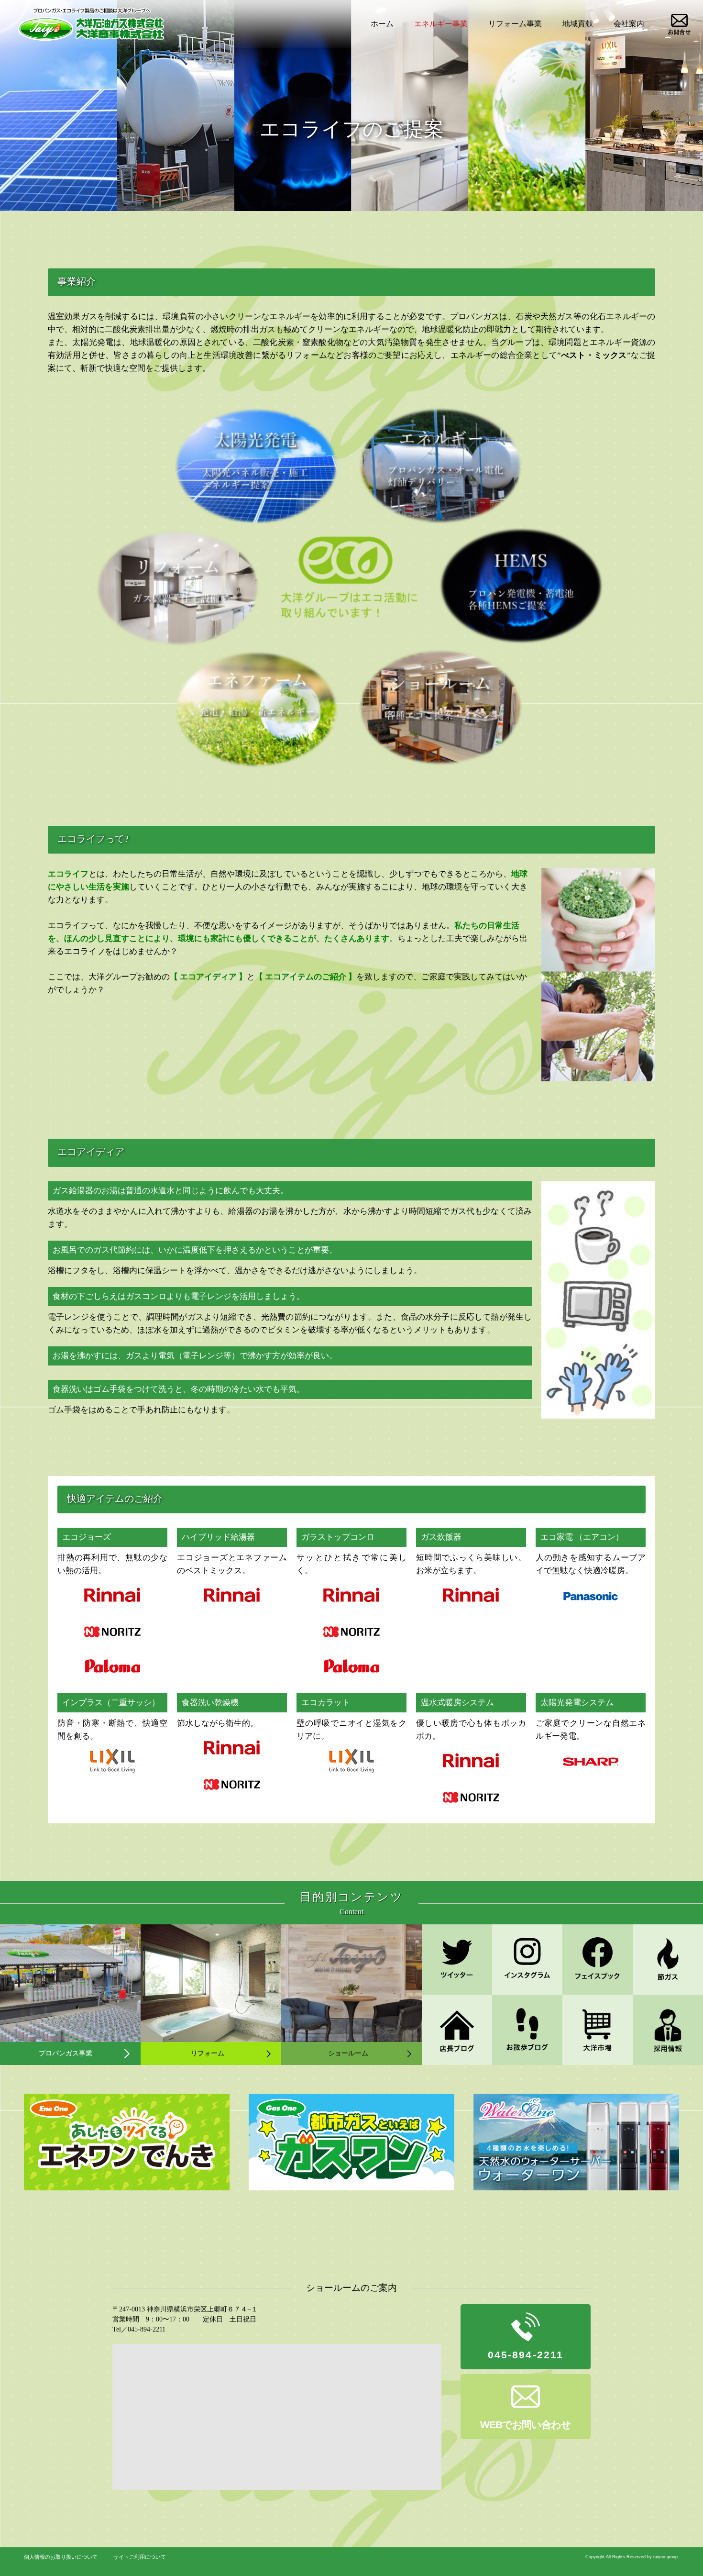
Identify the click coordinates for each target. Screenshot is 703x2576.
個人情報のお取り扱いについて (61, 2557)
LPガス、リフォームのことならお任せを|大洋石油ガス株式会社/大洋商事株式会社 (90, 24)
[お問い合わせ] (679, 24)
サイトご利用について (140, 2557)
